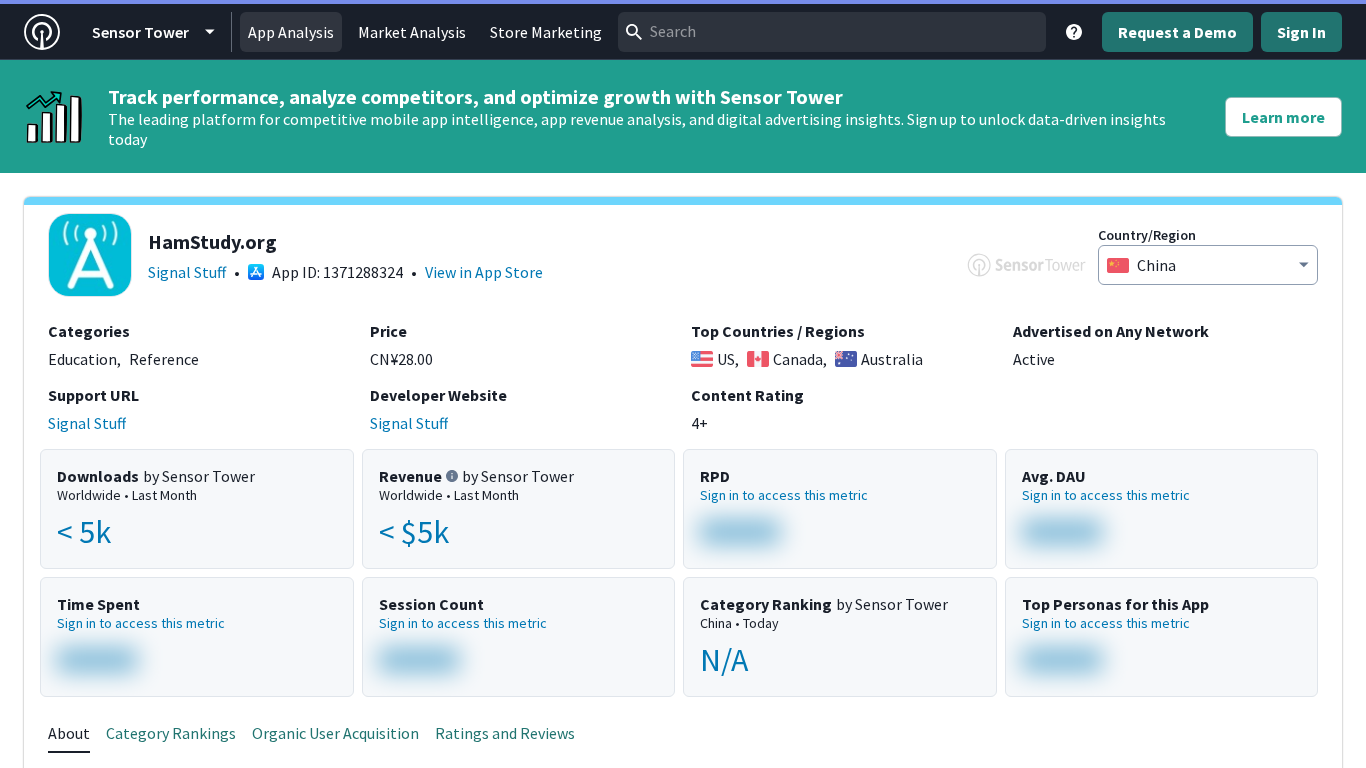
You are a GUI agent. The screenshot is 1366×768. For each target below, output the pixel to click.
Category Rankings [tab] (171, 733)
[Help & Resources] (1074, 32)
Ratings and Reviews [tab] (505, 733)
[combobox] (832, 32)
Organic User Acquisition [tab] (335, 733)
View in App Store (484, 272)
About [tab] (69, 733)
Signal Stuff (187, 272)
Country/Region (1147, 235)
